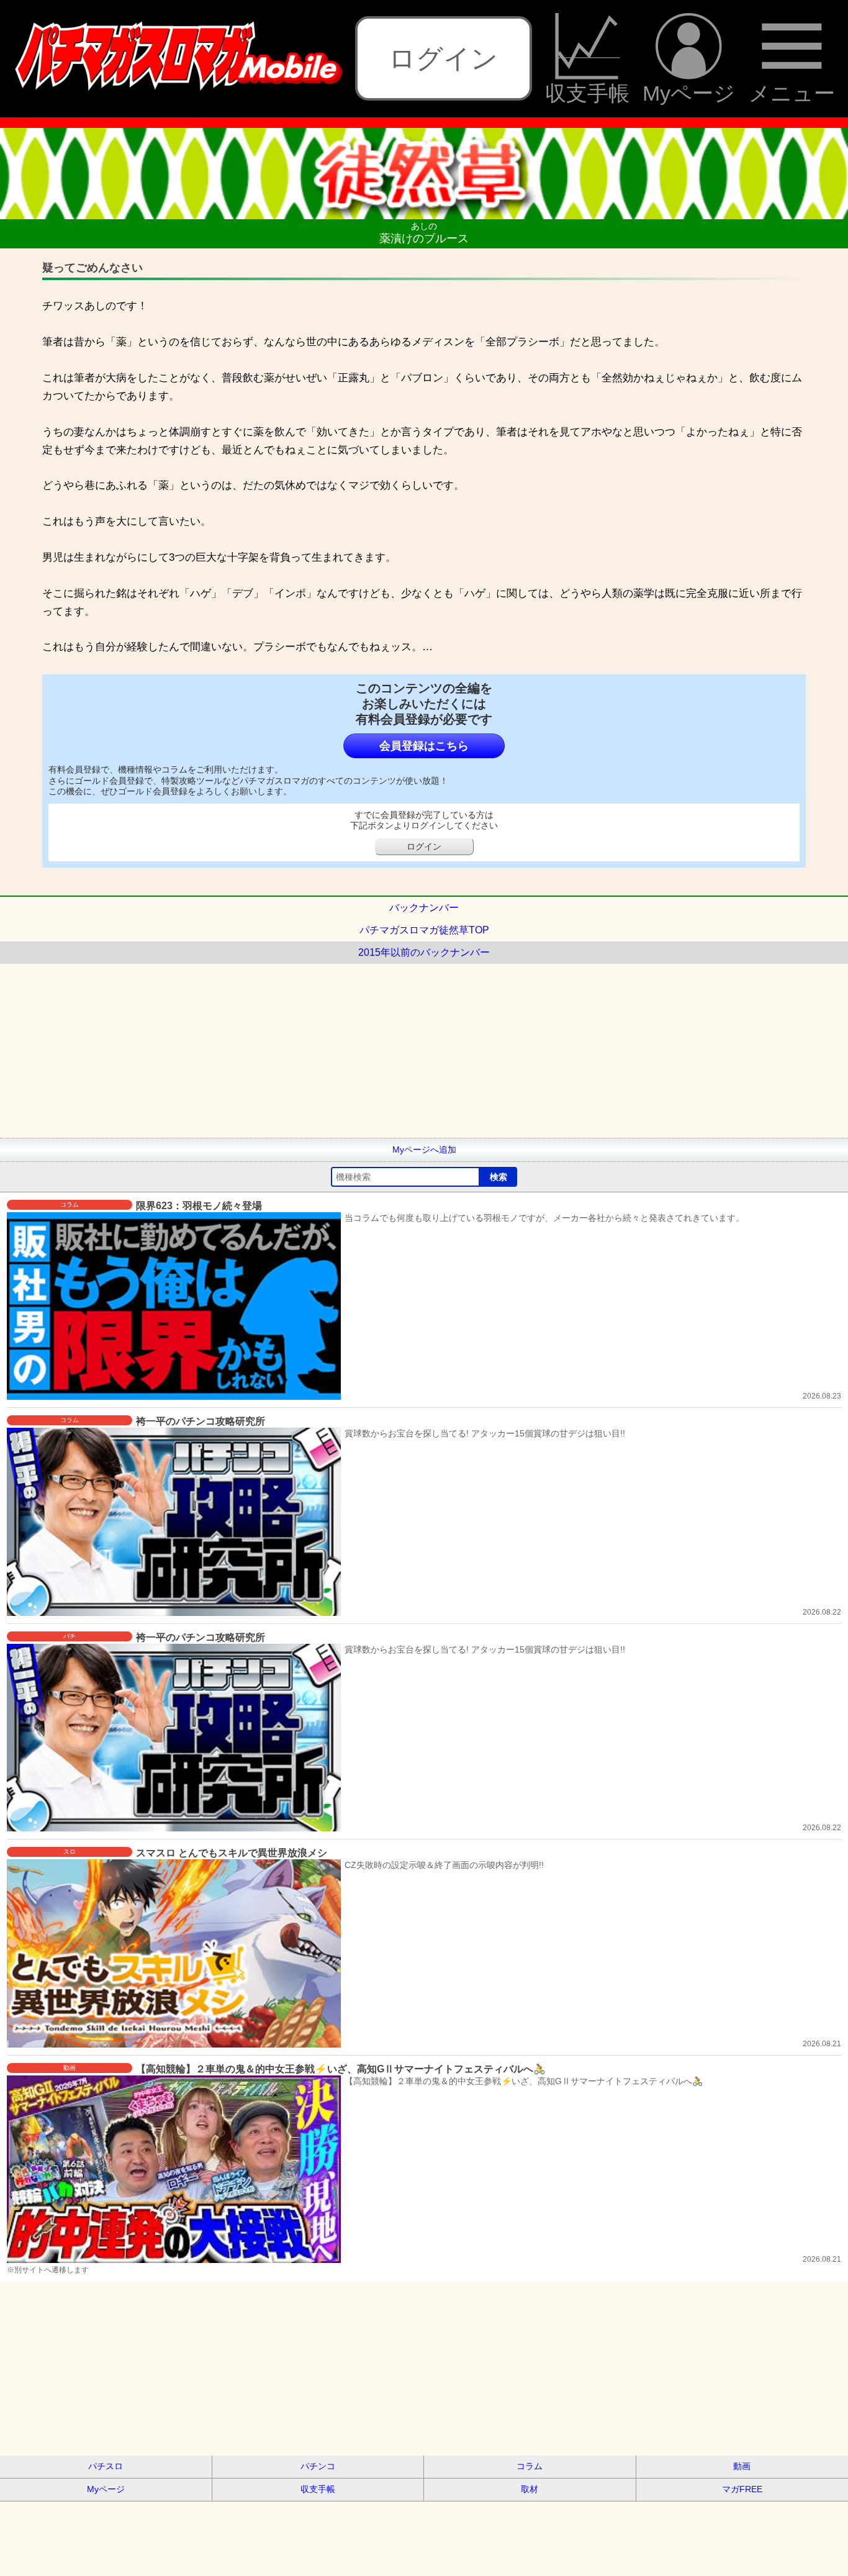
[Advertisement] (372, 1051)
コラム (530, 2466)
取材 (530, 2489)
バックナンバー (424, 908)
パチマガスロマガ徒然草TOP (424, 930)
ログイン (443, 58)
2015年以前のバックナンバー (424, 952)
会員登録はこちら (424, 746)
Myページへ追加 (424, 1150)
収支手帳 (587, 93)
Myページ (689, 93)
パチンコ (318, 2466)
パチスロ (106, 2466)
